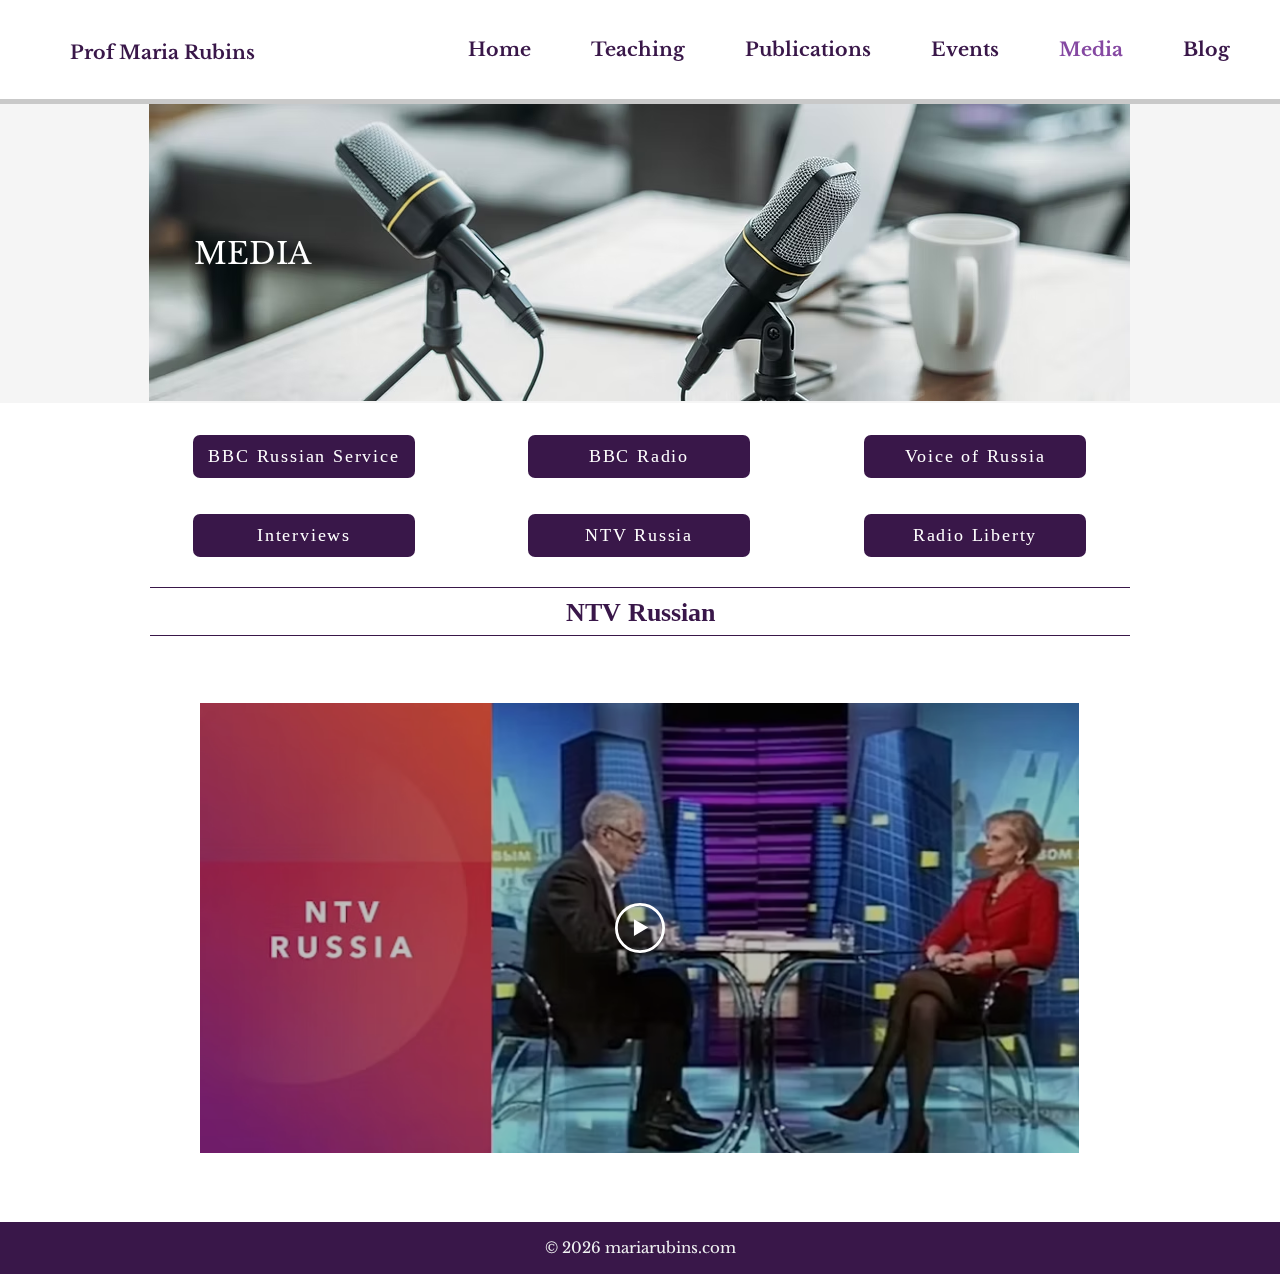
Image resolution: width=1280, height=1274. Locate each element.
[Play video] (640, 928)
